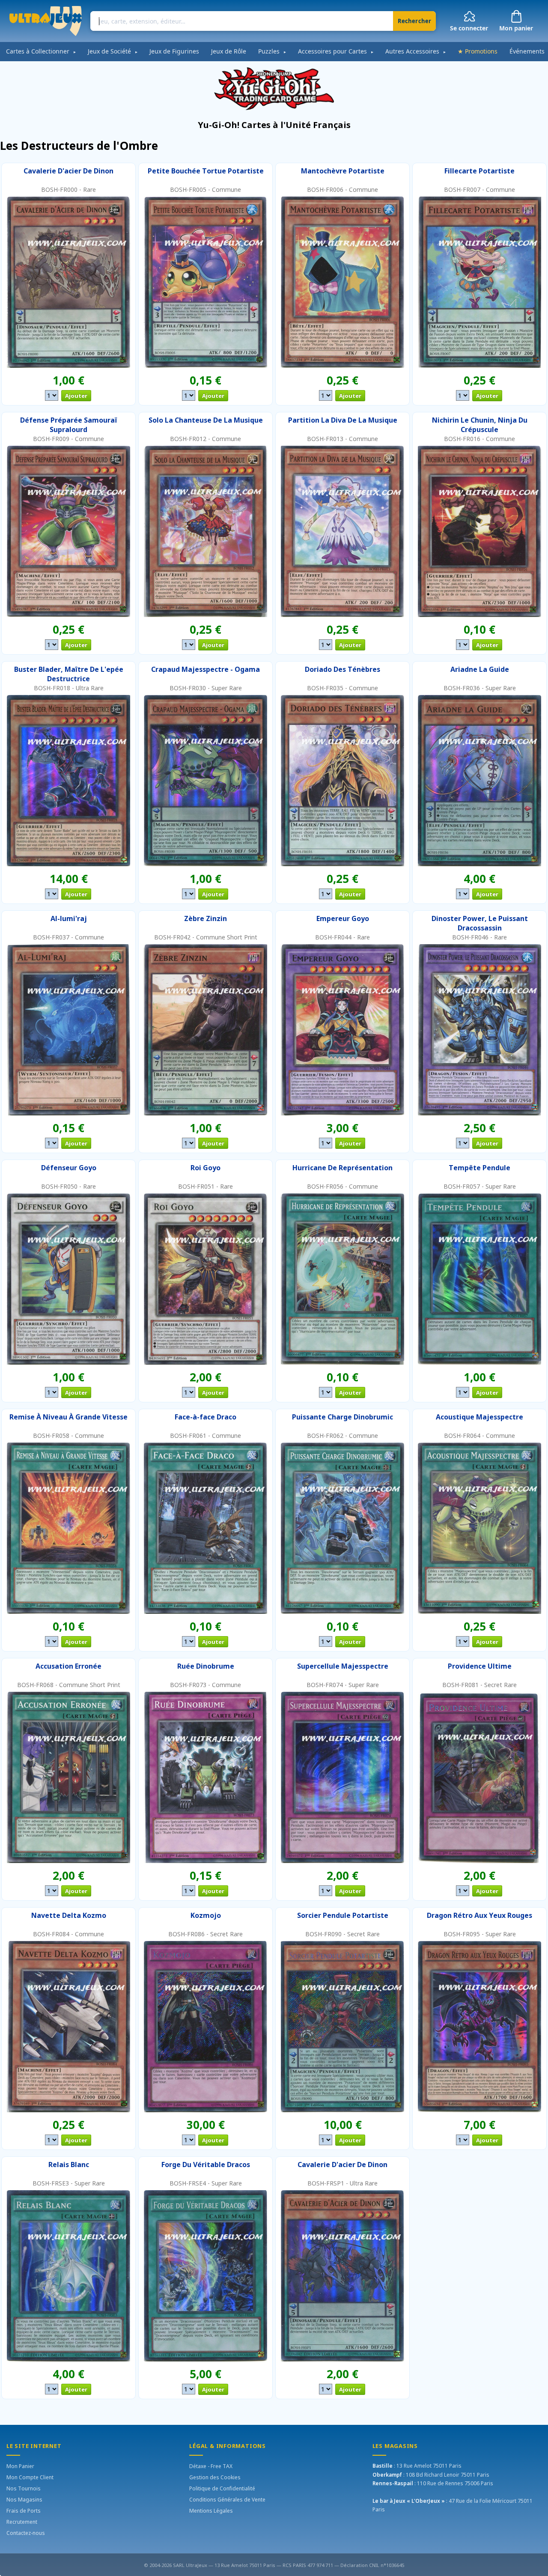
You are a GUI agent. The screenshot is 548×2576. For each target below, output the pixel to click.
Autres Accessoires (416, 51)
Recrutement (22, 2522)
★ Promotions (478, 51)
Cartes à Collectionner (41, 51)
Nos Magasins (24, 2500)
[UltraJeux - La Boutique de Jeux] (46, 21)
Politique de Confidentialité (222, 2488)
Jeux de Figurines (174, 51)
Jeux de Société (113, 51)
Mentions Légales (211, 2511)
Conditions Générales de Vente (227, 2500)
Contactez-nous (26, 2533)
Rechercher (415, 21)
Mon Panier (20, 2466)
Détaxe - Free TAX (211, 2466)
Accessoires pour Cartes (336, 51)
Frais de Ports (24, 2511)
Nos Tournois (24, 2488)
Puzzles (272, 51)
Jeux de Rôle (229, 51)
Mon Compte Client (30, 2477)
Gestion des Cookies (215, 2477)
